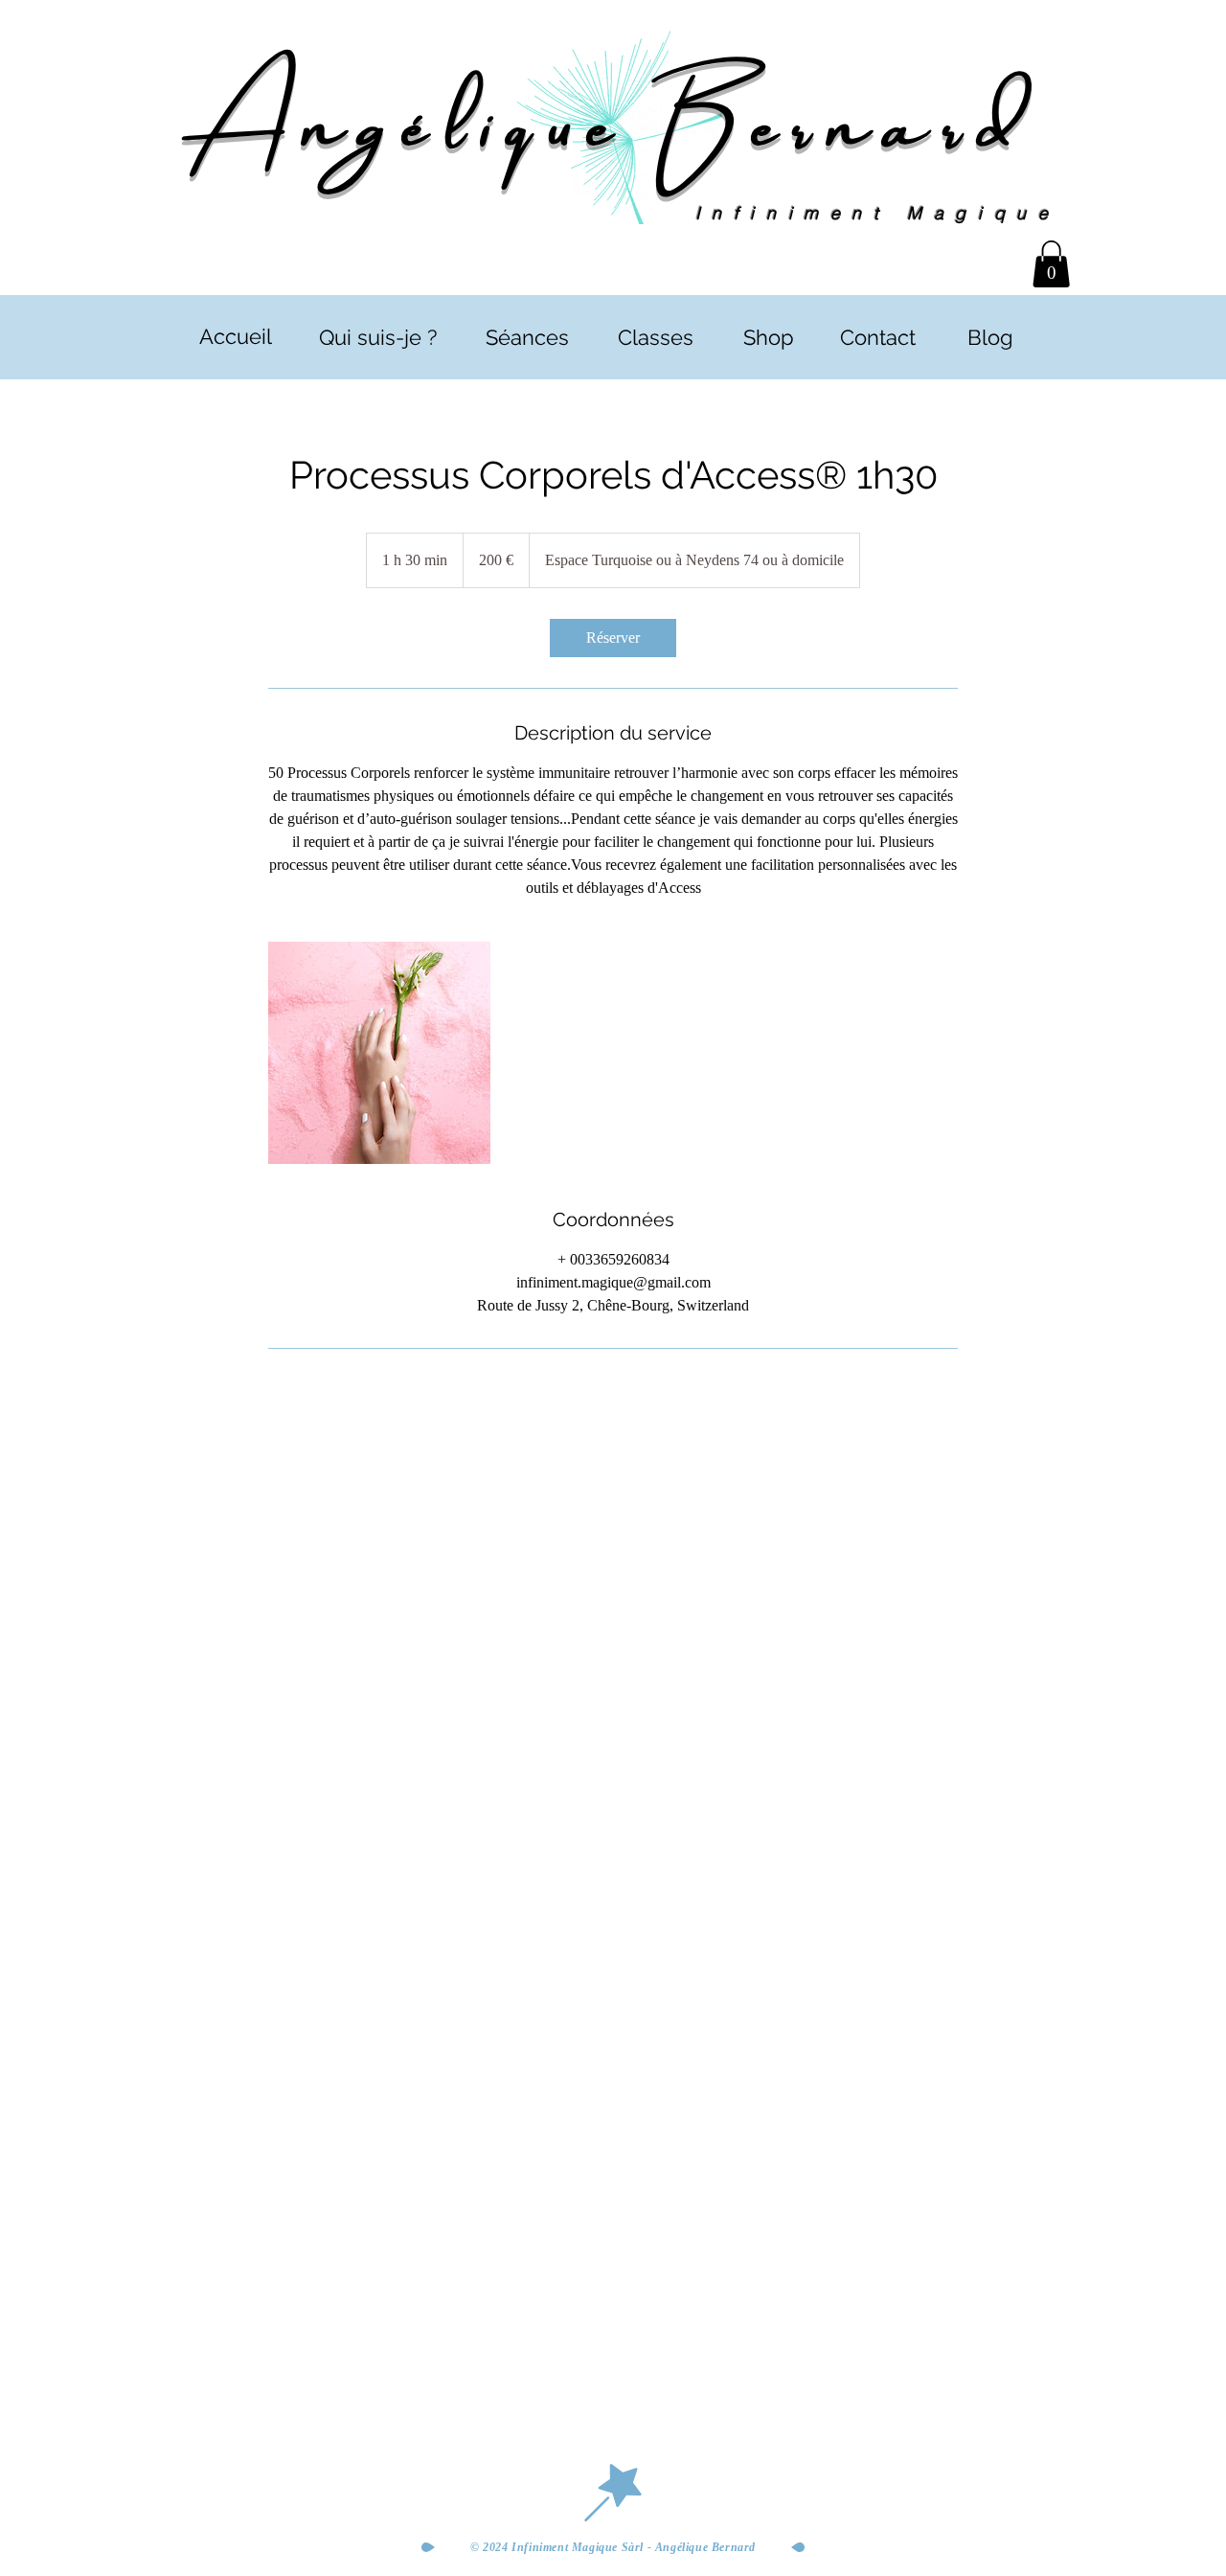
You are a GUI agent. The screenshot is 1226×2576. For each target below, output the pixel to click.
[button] (1051, 264)
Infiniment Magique (878, 213)
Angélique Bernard (613, 117)
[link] (613, 638)
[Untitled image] (379, 1053)
